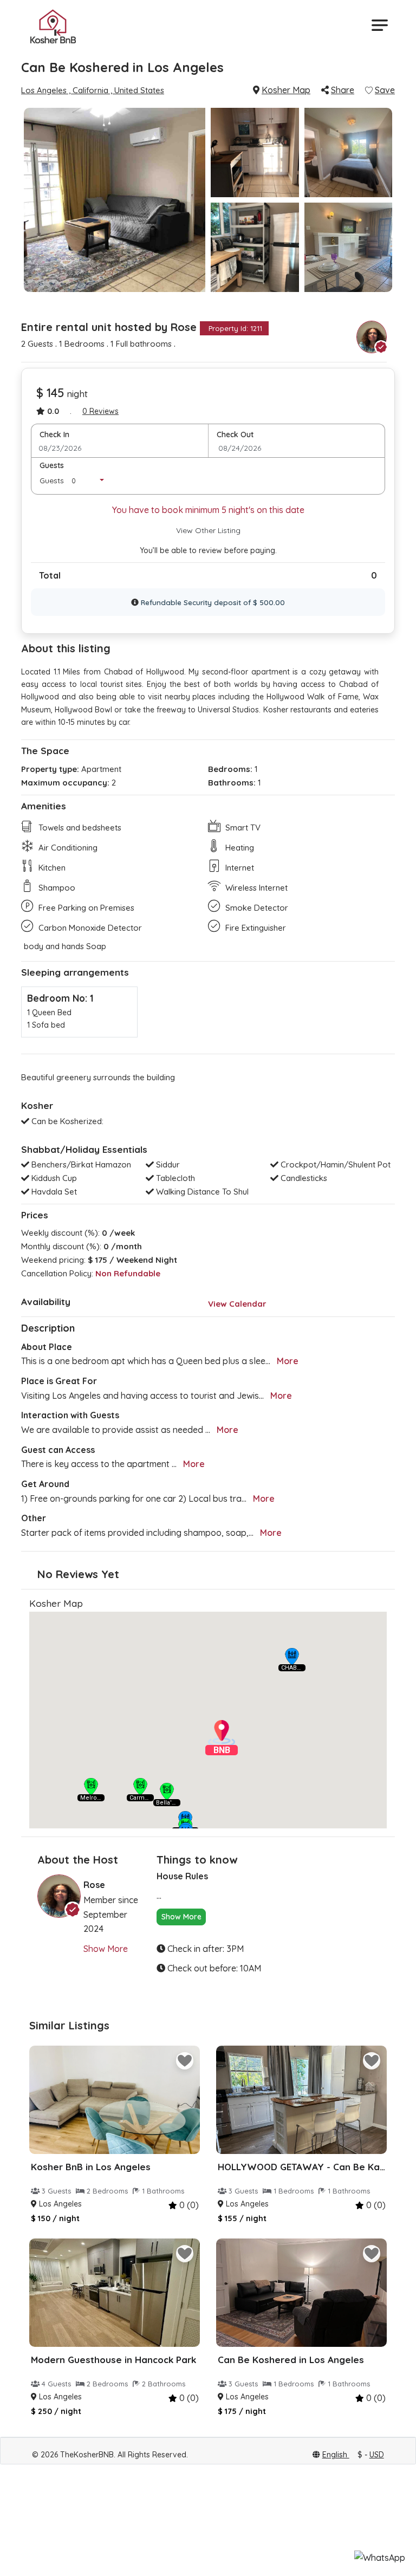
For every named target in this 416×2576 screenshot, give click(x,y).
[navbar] (378, 25)
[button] (292, 1657)
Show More (106, 1949)
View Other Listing (208, 530)
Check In (54, 434)
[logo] (53, 25)
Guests (52, 465)
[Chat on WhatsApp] (380, 2558)
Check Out (235, 434)
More (288, 1361)
